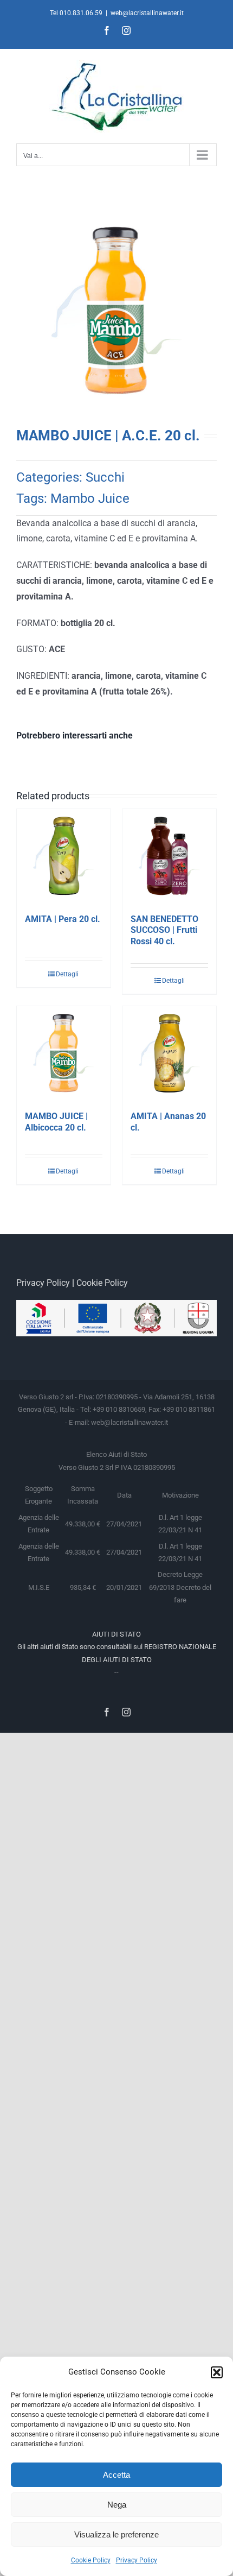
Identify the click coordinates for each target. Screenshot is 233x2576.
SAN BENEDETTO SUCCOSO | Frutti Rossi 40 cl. (164, 930)
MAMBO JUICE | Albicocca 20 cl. (56, 1122)
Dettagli (67, 974)
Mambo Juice (90, 498)
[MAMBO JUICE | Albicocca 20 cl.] (64, 1053)
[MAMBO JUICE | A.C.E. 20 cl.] (116, 311)
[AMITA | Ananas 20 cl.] (169, 1053)
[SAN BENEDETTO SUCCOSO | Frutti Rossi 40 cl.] (169, 856)
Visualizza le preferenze (116, 2534)
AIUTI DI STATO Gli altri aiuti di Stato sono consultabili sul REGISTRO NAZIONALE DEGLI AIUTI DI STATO (117, 1647)
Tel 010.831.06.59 (76, 13)
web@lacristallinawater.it (147, 13)
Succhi (105, 477)
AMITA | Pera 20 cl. (63, 919)
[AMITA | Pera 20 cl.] (64, 856)
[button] (217, 2372)
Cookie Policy (91, 2560)
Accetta (116, 2475)
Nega (117, 2505)
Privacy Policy (137, 2560)
